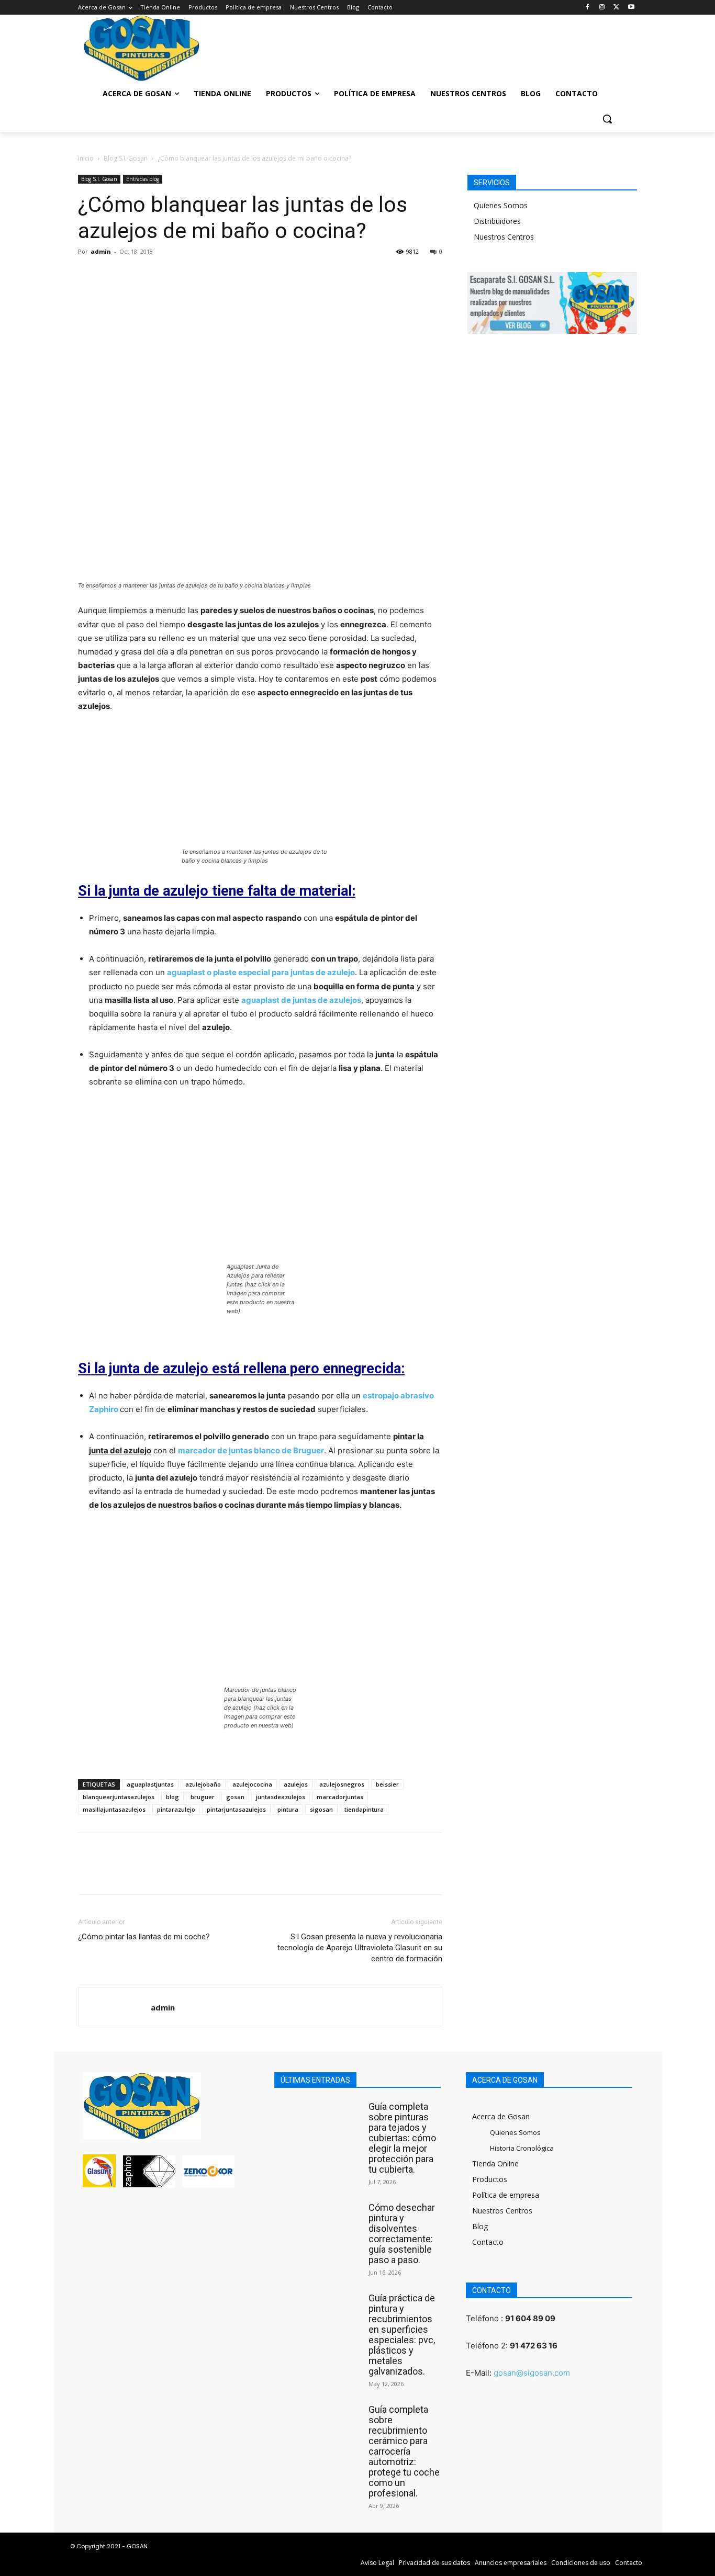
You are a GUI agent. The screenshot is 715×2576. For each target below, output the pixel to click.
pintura (288, 1809)
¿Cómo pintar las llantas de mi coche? (144, 1937)
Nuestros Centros (504, 237)
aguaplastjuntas (150, 1784)
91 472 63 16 (534, 2346)
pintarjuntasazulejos (236, 1809)
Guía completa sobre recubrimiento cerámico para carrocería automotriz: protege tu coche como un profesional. (404, 2451)
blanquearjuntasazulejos (119, 1797)
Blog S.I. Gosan (126, 158)
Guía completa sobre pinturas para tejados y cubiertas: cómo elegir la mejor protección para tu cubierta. (402, 2138)
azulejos (296, 1784)
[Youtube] (631, 8)
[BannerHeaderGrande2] (357, 45)
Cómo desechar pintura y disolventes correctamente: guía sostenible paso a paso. (402, 2234)
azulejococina (252, 1784)
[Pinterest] (137, 275)
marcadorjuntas (340, 1797)
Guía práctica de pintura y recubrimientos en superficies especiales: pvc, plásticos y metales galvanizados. (402, 2335)
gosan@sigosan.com (532, 2373)
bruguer (203, 1797)
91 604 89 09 (530, 2318)
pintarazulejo (176, 1809)
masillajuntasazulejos (114, 1809)
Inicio (86, 158)
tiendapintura (364, 1809)
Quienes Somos (501, 205)
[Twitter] (616, 8)
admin (101, 251)
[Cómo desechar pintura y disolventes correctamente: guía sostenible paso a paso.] (319, 2225)
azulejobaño (203, 1784)
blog (172, 1797)
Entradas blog (143, 179)
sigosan (321, 1809)
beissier (387, 1784)
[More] (185, 275)
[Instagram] (602, 8)
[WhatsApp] (161, 275)
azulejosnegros (342, 1784)
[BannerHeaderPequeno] (567, 45)
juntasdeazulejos (281, 1797)
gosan (235, 1797)
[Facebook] (588, 8)
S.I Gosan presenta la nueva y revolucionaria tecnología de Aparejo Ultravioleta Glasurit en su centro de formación (360, 1948)
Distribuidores (497, 221)
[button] (607, 119)
